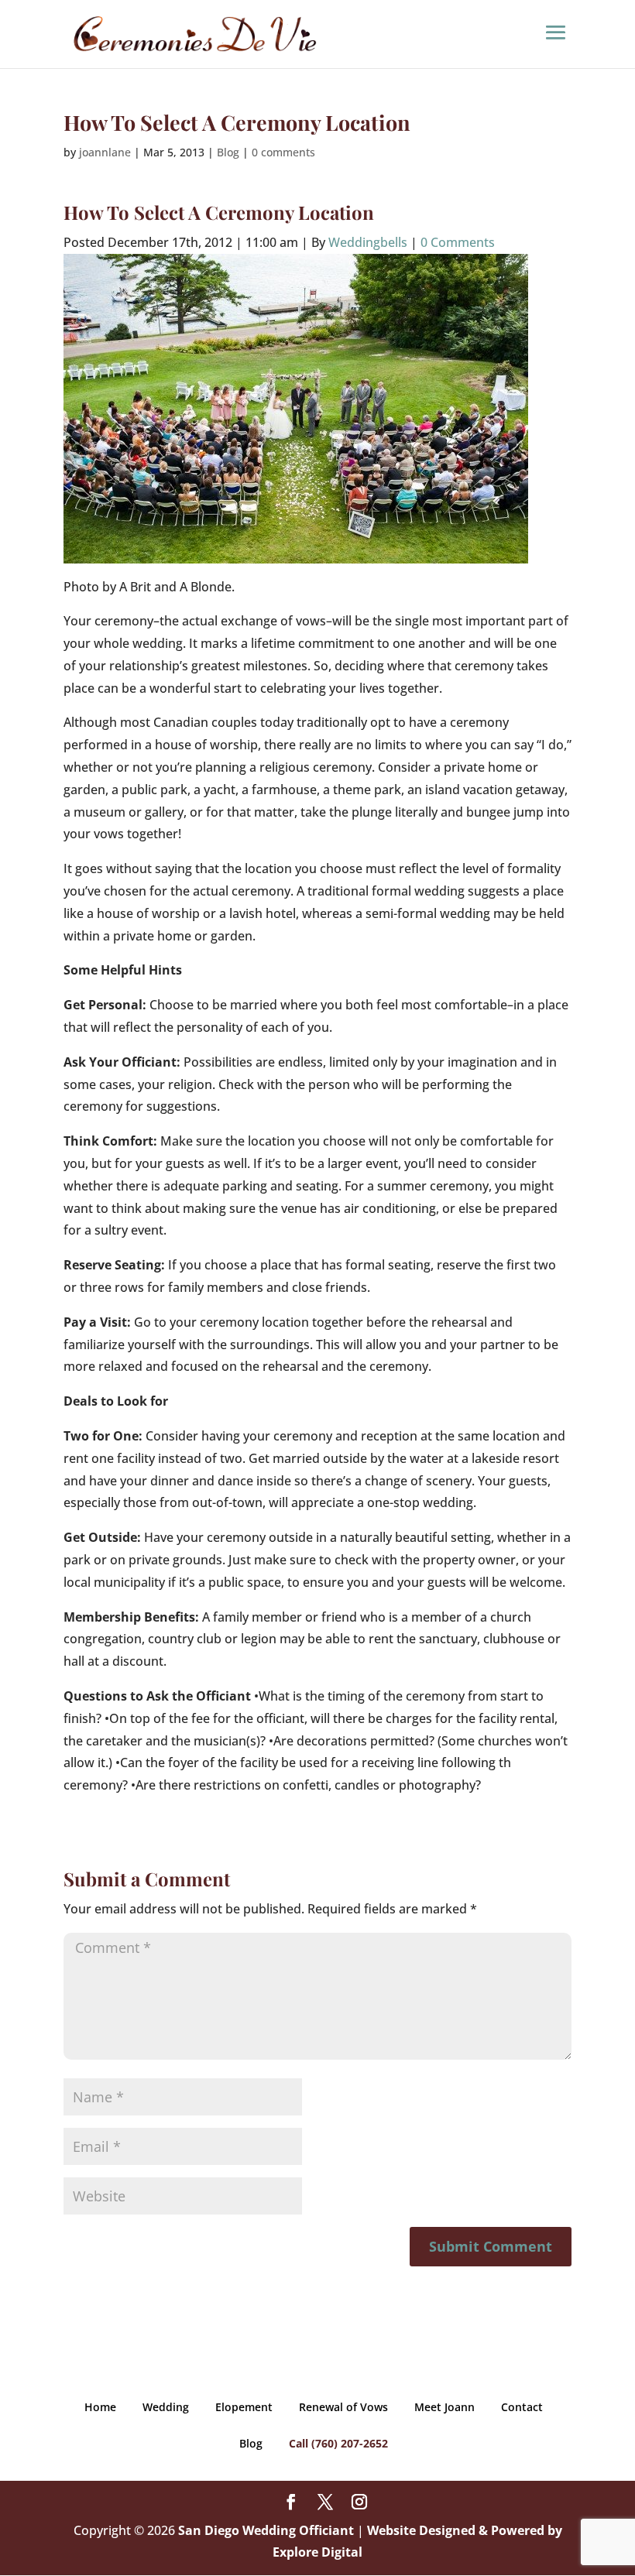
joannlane (105, 152)
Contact (522, 2407)
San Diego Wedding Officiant (266, 2530)
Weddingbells (368, 242)
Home (100, 2407)
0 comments (283, 152)
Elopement (244, 2407)
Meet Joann (444, 2407)
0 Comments (458, 242)
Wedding (166, 2407)
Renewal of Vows (343, 2407)
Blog (228, 152)
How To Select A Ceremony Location (219, 212)
